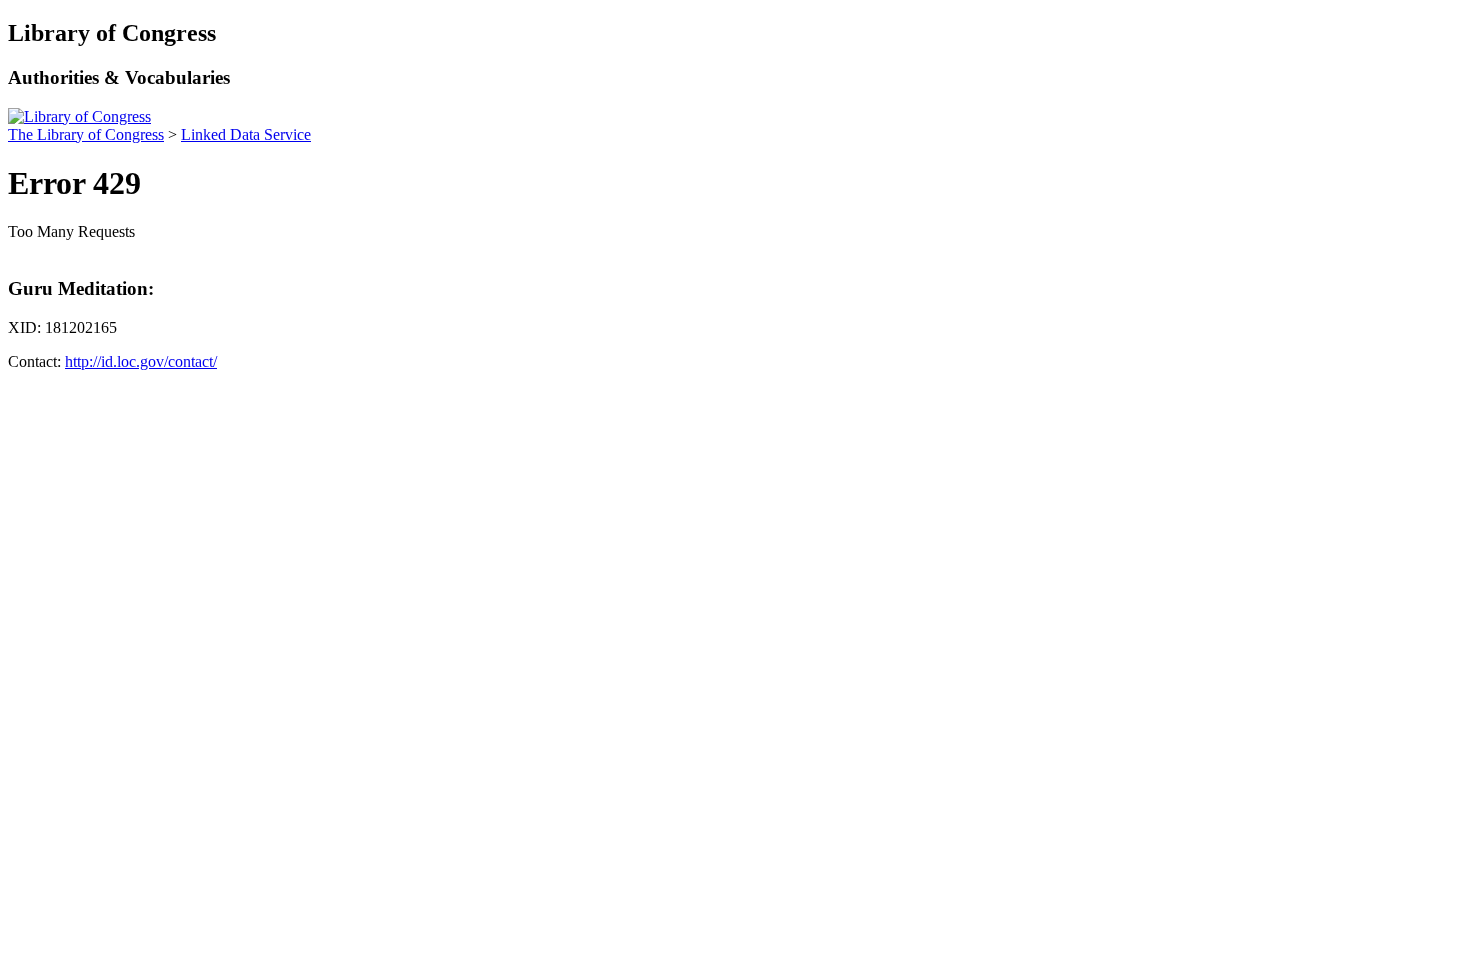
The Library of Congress (86, 134)
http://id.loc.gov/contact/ (141, 361)
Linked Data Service (246, 134)
